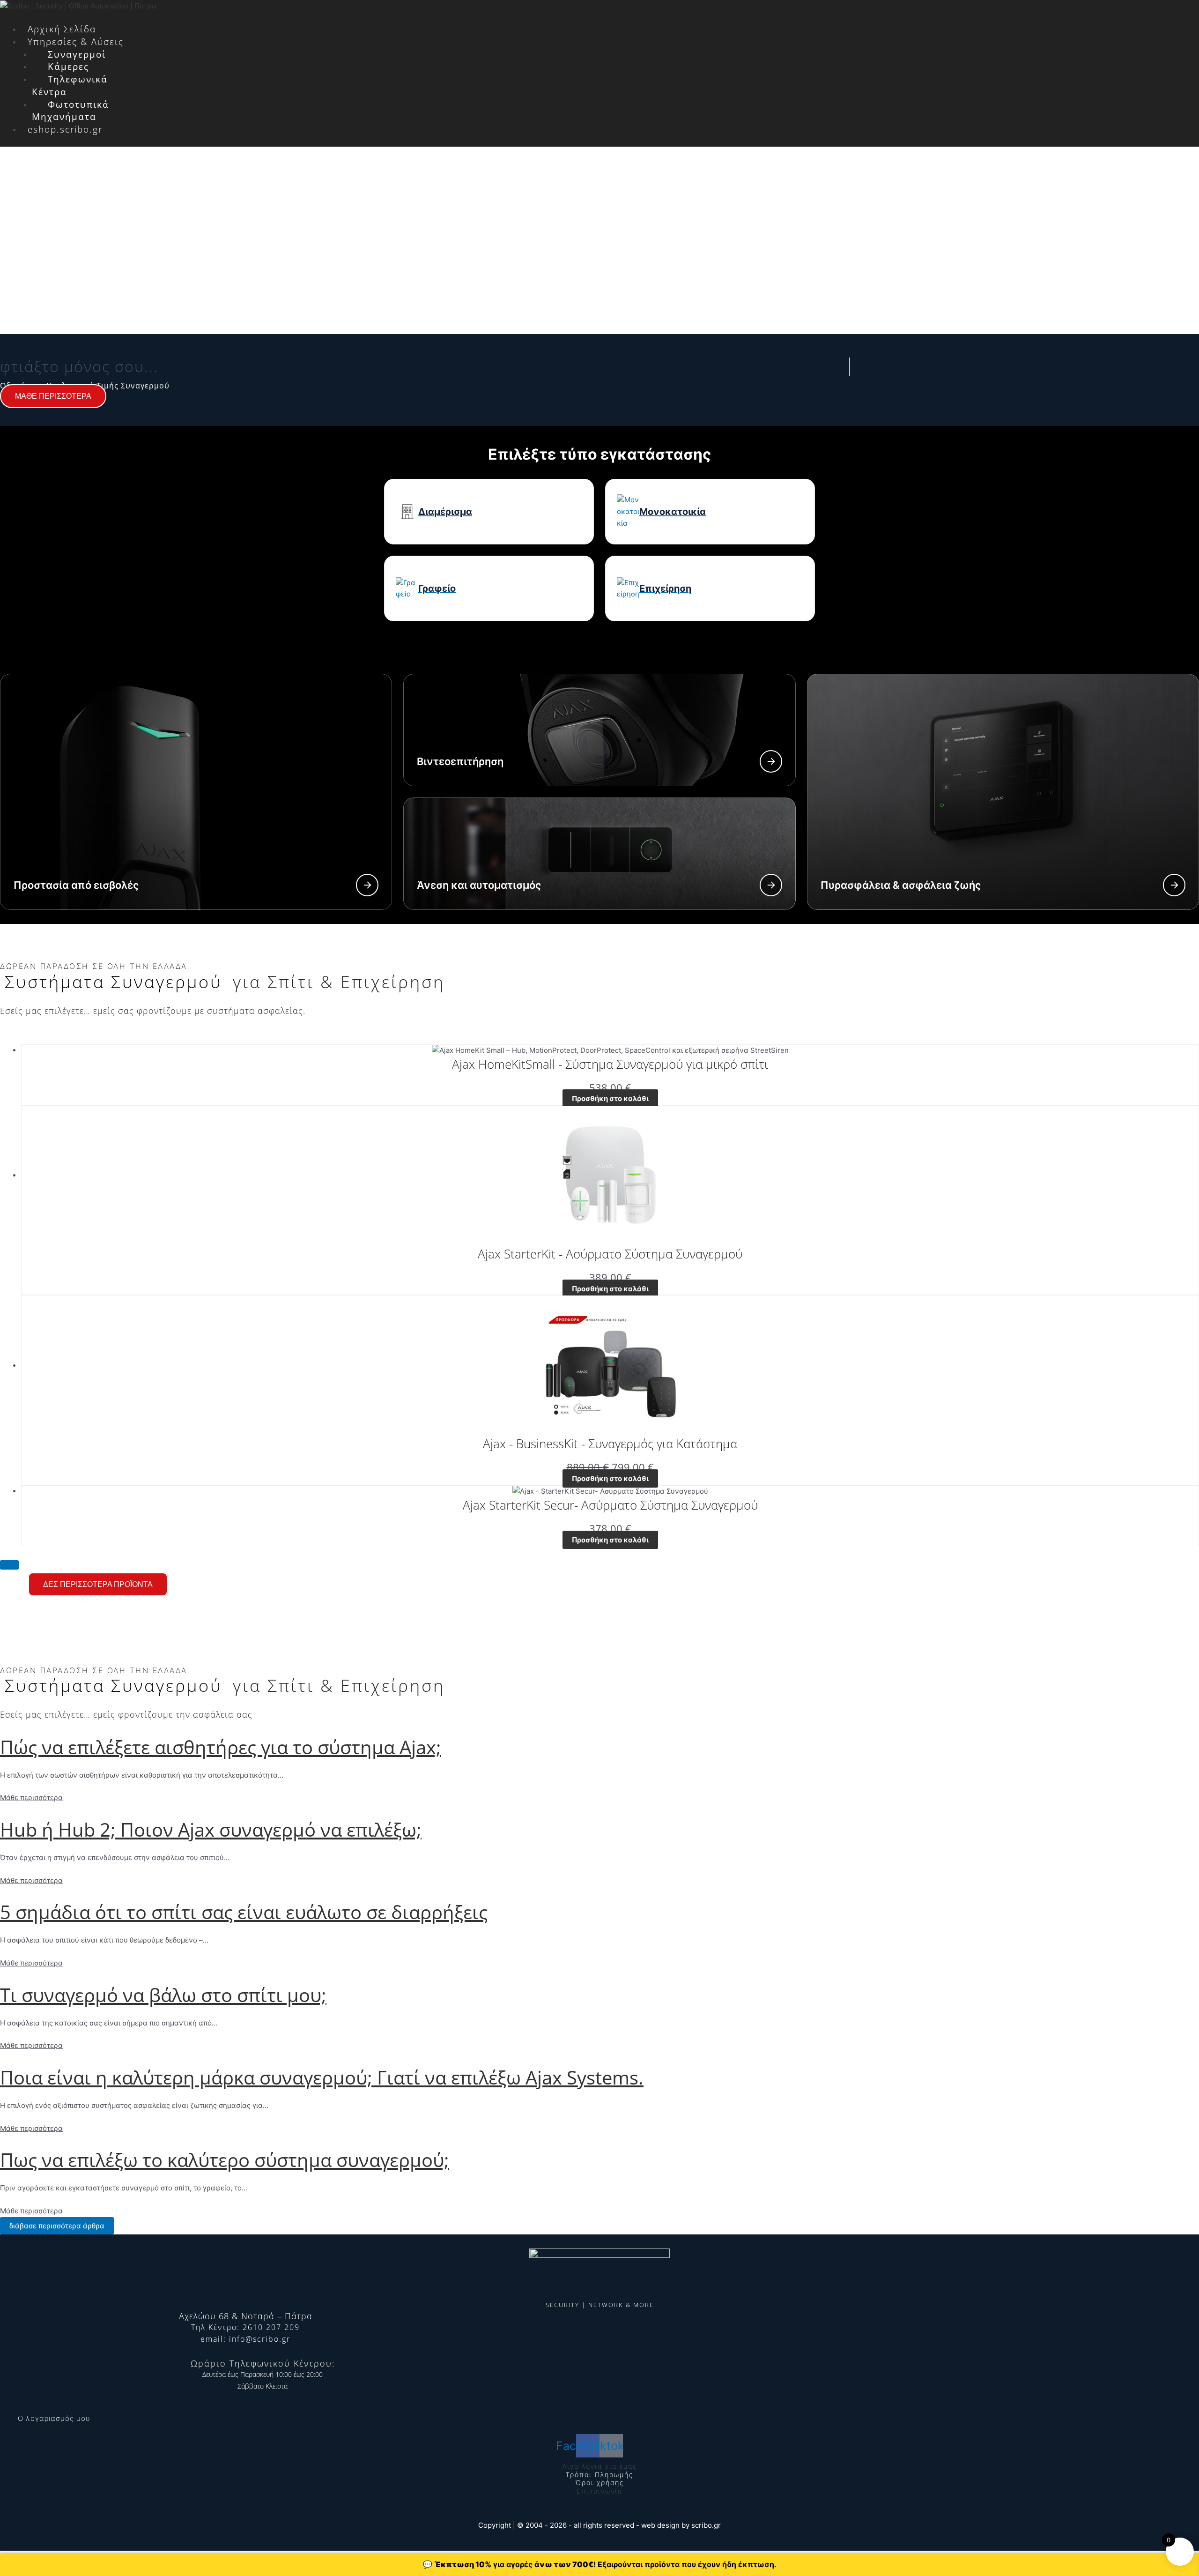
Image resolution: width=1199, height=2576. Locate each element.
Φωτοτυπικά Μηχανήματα (70, 111)
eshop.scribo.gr (65, 129)
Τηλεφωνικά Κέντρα (70, 86)
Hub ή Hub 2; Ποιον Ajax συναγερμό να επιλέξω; (211, 1829)
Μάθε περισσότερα (31, 1798)
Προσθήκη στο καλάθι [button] (610, 1098)
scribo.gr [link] (706, 2525)
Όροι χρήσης (600, 2483)
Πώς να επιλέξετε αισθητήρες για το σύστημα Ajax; (221, 1747)
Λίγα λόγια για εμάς (600, 2466)
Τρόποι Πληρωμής (599, 2475)
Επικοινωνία (599, 2491)
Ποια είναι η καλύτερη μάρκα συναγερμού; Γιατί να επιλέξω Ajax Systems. (322, 2077)
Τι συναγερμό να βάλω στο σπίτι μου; (163, 1995)
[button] (477, 18)
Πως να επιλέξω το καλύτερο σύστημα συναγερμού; (225, 2160)
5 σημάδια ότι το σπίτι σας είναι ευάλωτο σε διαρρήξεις (244, 1912)
